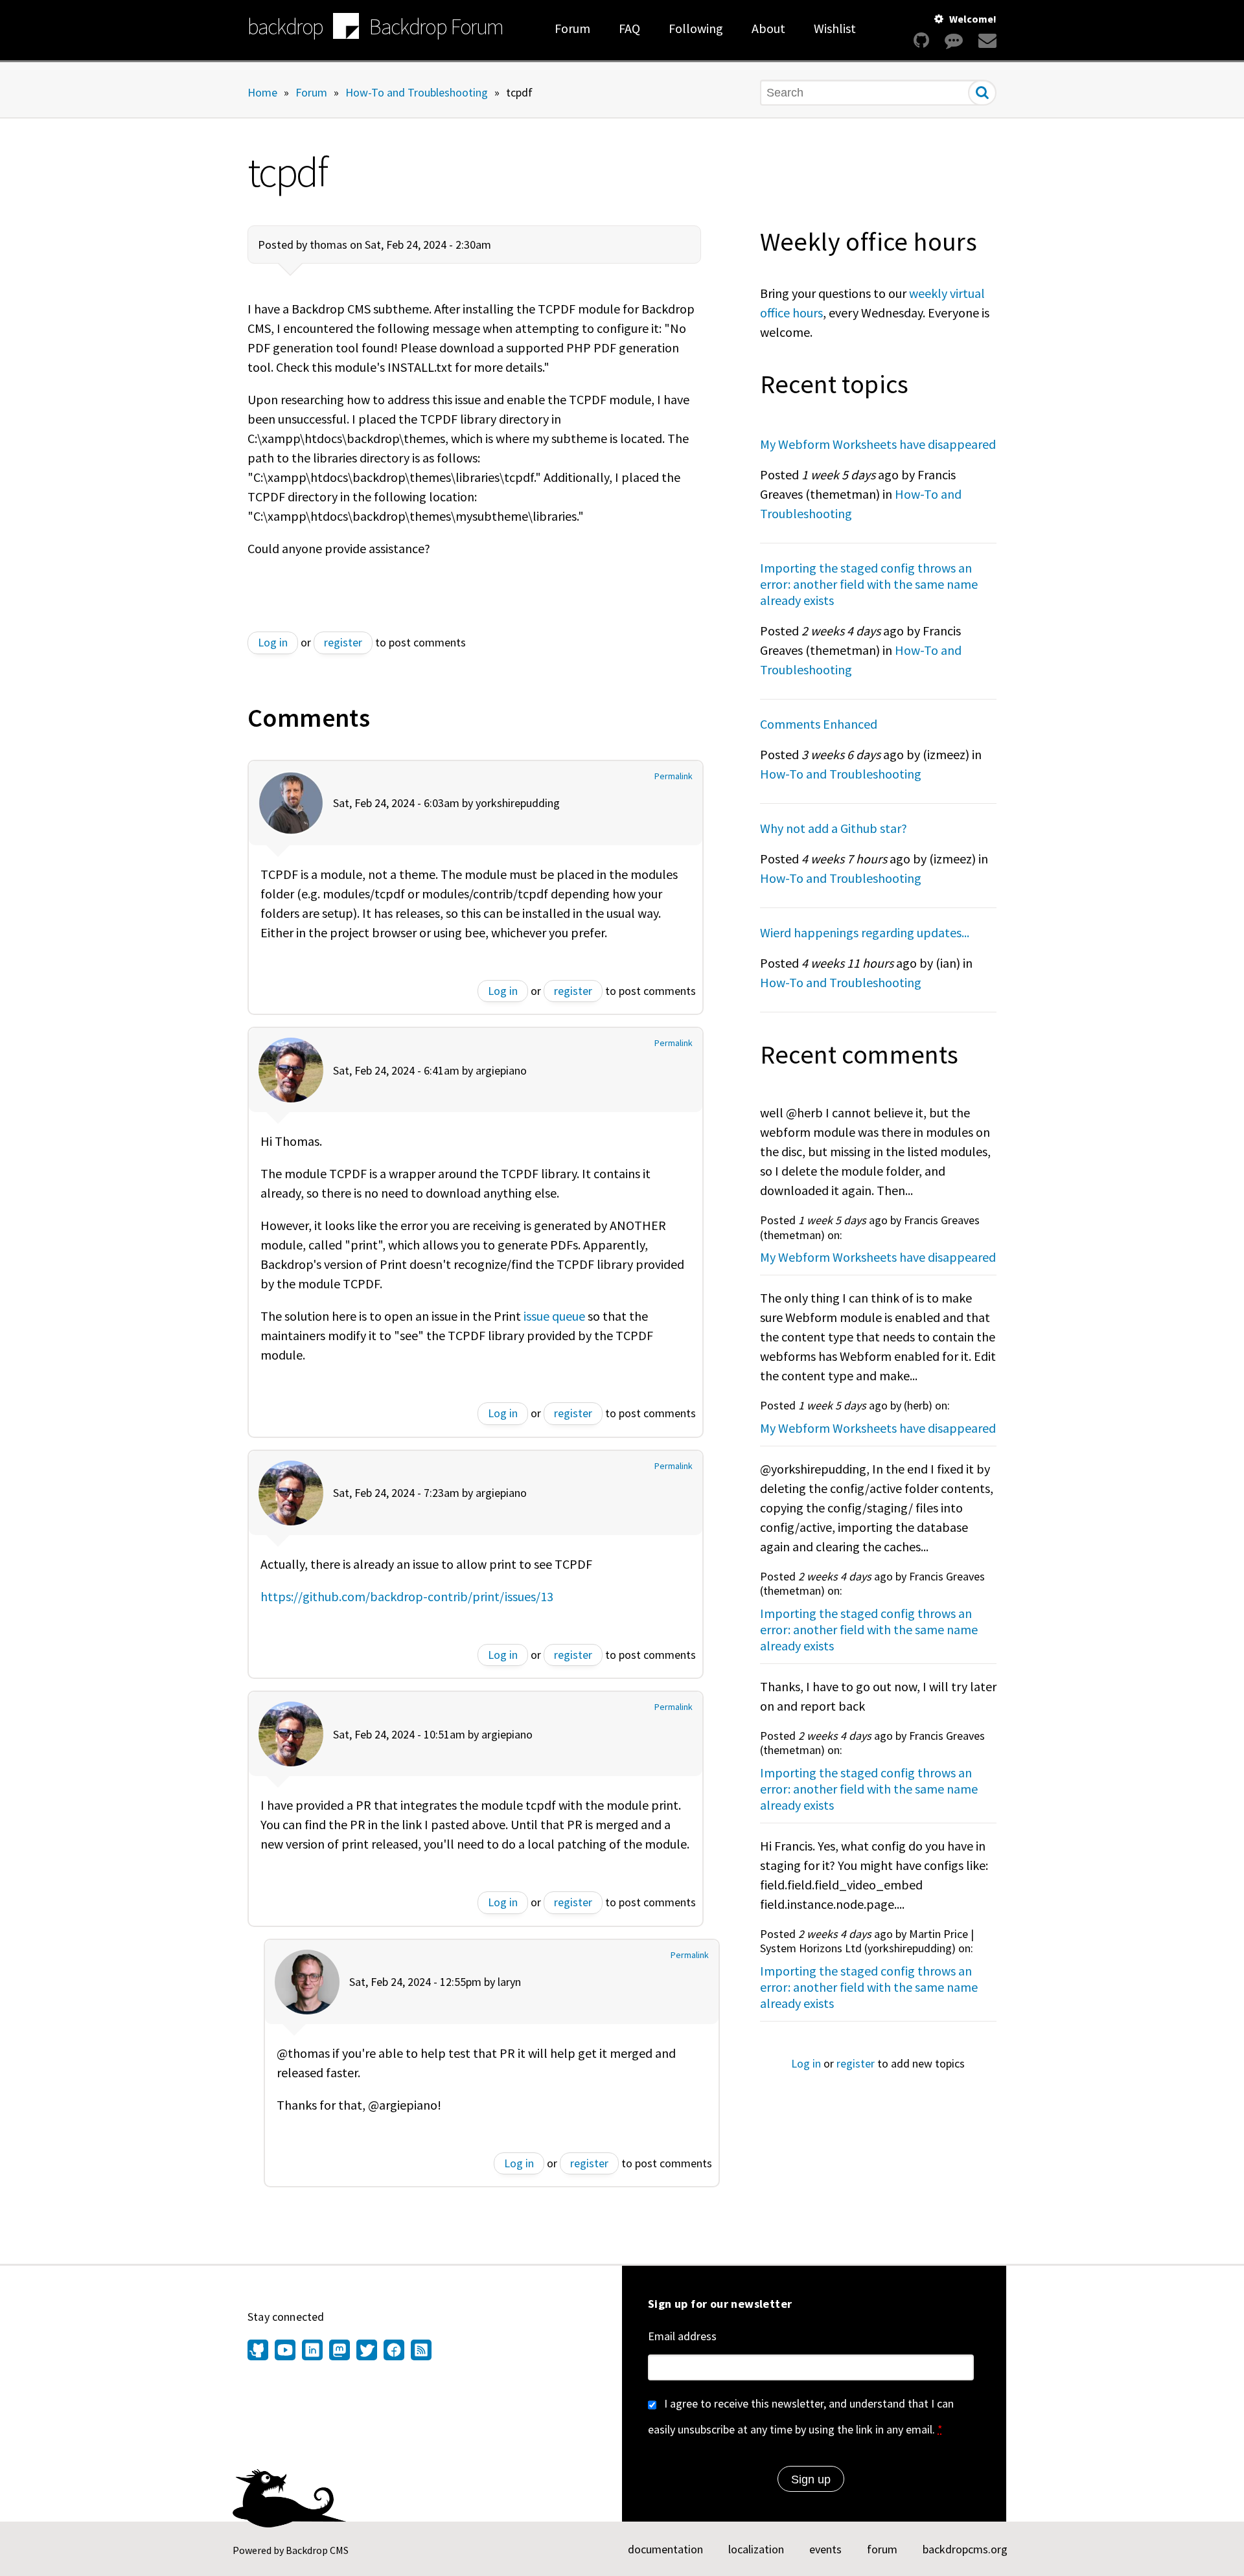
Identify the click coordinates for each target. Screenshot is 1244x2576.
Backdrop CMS (317, 2550)
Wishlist (835, 28)
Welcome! (973, 19)
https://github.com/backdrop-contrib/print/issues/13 (407, 1596)
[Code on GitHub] (921, 40)
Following (696, 28)
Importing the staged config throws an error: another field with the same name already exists (869, 584)
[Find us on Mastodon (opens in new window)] (340, 2351)
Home (262, 92)
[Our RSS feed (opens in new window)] (420, 2351)
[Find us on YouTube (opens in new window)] (285, 2351)
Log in (273, 642)
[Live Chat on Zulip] (954, 40)
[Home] (346, 28)
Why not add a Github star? (834, 828)
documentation (665, 2549)
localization (756, 2549)
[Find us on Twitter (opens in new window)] (367, 2351)
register (343, 642)
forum (882, 2549)
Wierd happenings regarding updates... (865, 932)
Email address (682, 2336)
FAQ (629, 28)
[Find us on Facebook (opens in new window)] (394, 2351)
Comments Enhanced (819, 724)
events (825, 2549)
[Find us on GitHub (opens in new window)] (259, 2351)
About (768, 28)
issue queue (554, 1316)
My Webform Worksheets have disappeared (878, 444)
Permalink (674, 776)
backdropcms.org (965, 2549)
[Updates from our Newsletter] (986, 40)
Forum (572, 28)
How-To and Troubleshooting (417, 92)
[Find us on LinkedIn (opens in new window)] (312, 2351)
